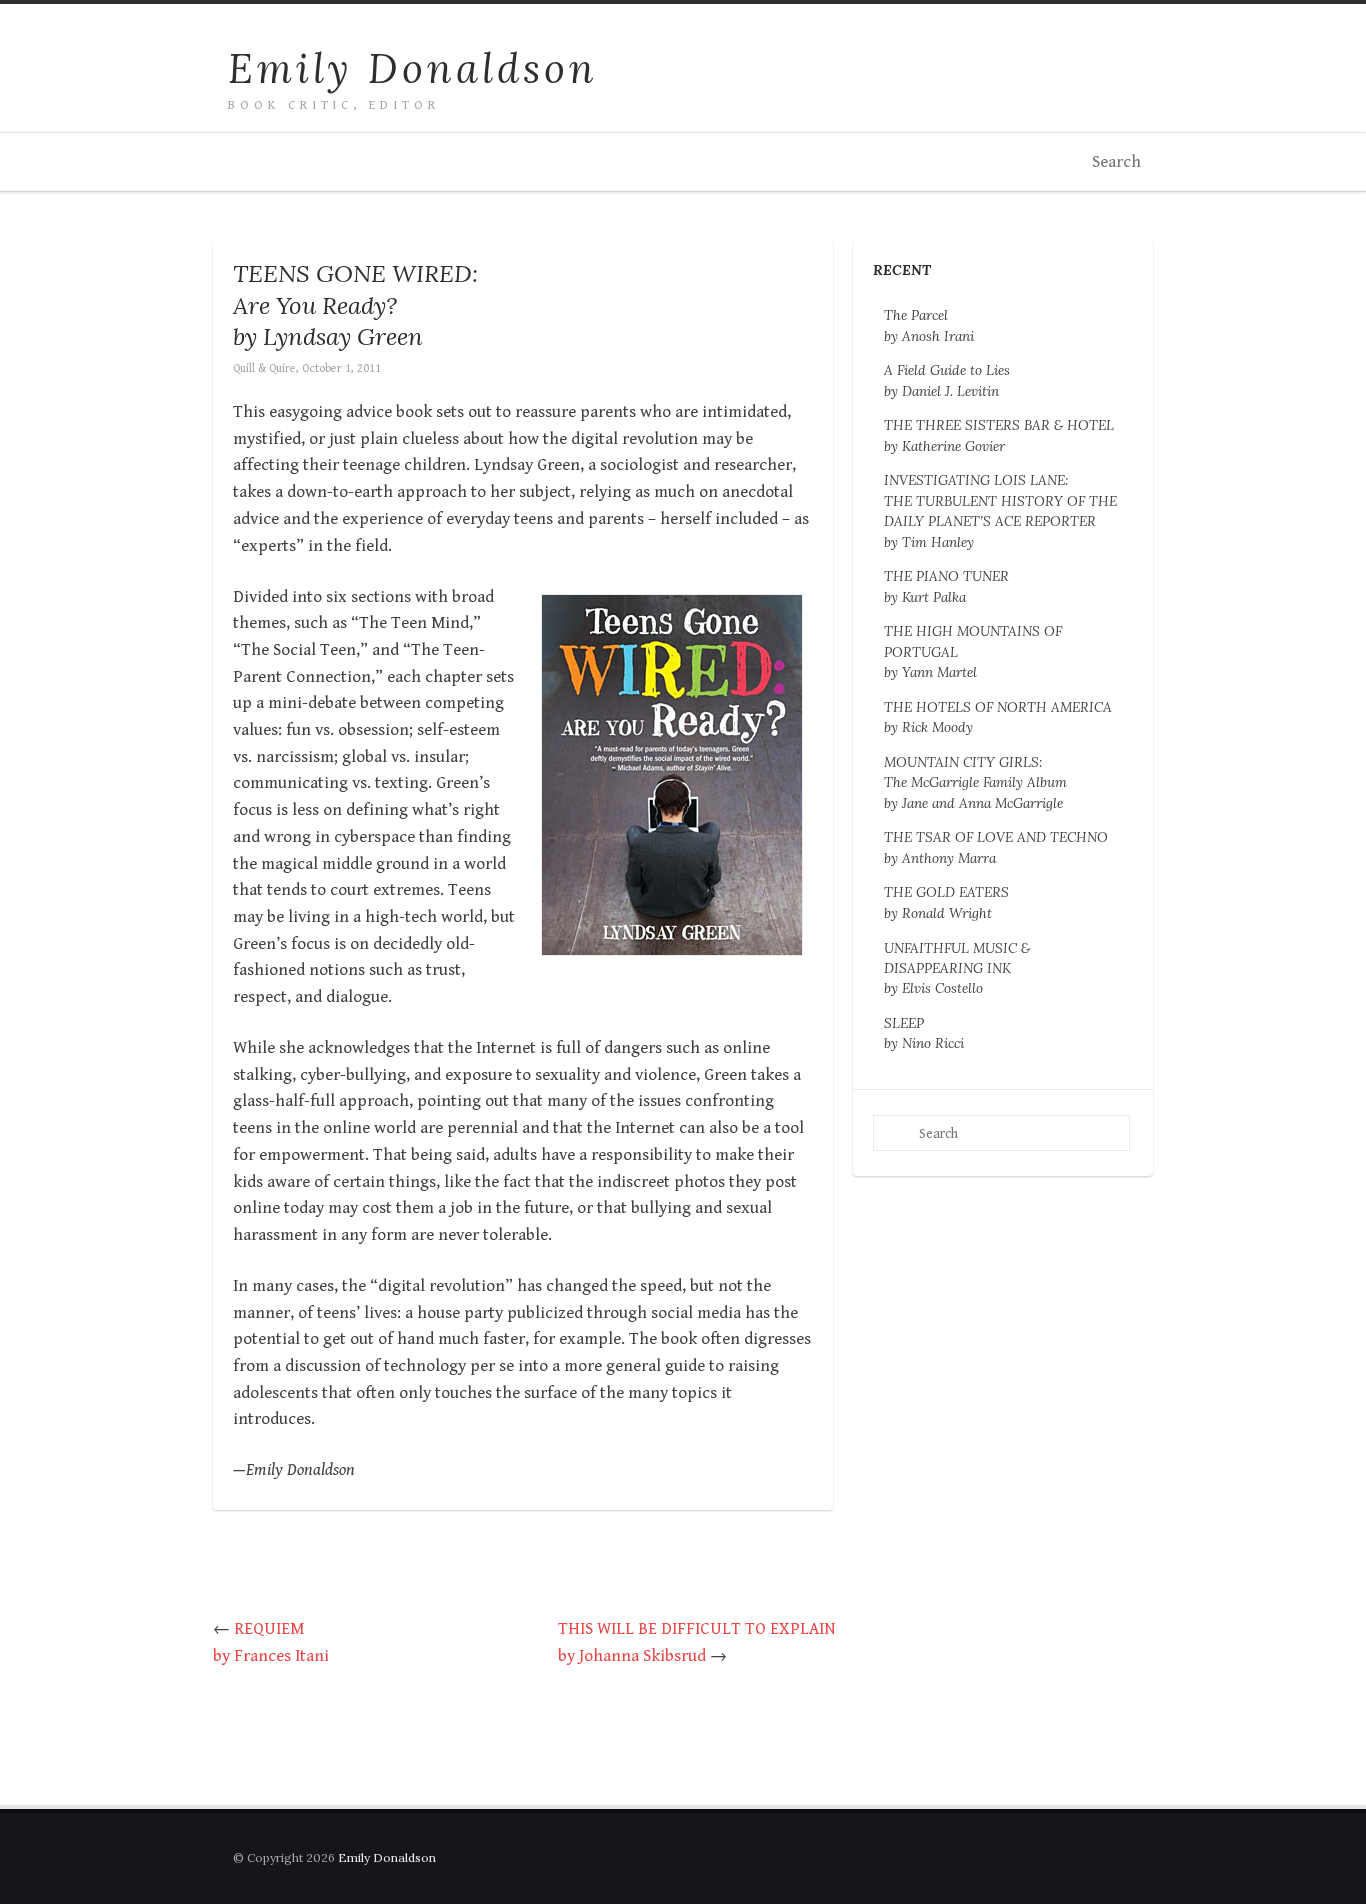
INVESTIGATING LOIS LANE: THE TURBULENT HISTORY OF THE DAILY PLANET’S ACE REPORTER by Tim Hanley (1000, 510)
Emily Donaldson (413, 68)
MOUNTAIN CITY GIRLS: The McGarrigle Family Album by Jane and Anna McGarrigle (975, 782)
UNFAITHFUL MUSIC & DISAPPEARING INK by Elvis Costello (957, 968)
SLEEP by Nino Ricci (924, 1033)
